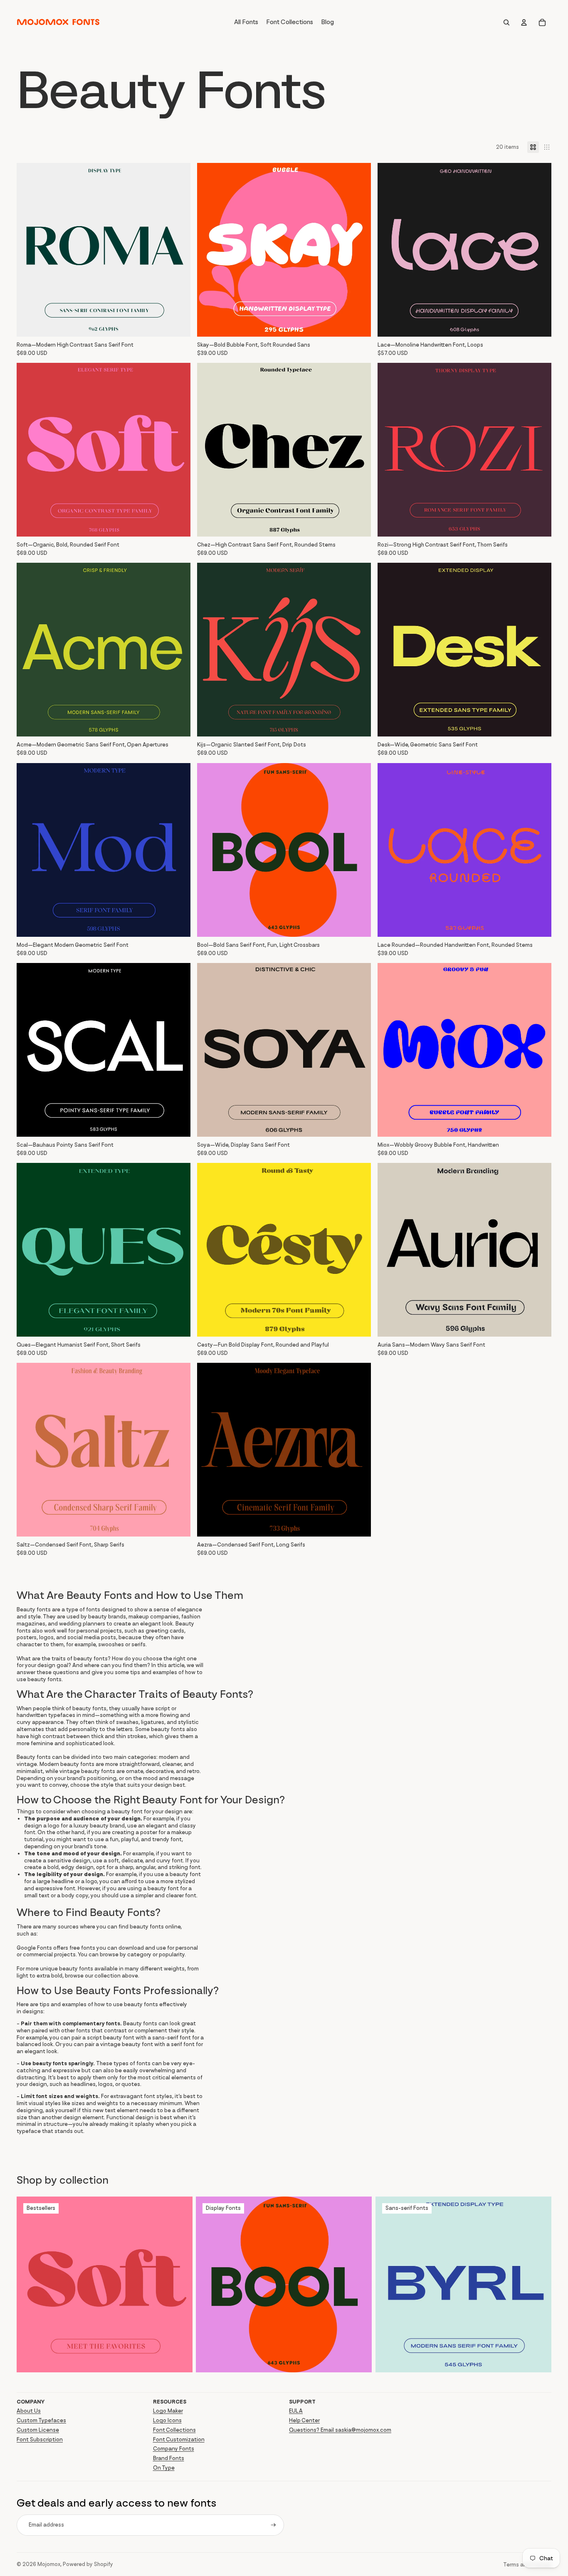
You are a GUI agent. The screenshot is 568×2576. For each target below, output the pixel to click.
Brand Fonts (169, 2458)
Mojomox (49, 2564)
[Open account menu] (524, 22)
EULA (296, 2411)
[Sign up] (273, 2525)
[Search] (506, 22)
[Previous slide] (29, 250)
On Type (164, 2468)
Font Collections (174, 2430)
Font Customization (179, 2439)
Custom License (38, 2430)
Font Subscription (40, 2439)
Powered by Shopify (88, 2564)
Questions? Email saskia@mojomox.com (340, 2430)
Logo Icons (167, 2420)
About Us (29, 2411)
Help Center (304, 2420)
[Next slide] (178, 250)
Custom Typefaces (41, 2420)
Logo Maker (168, 2411)
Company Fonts (174, 2449)
